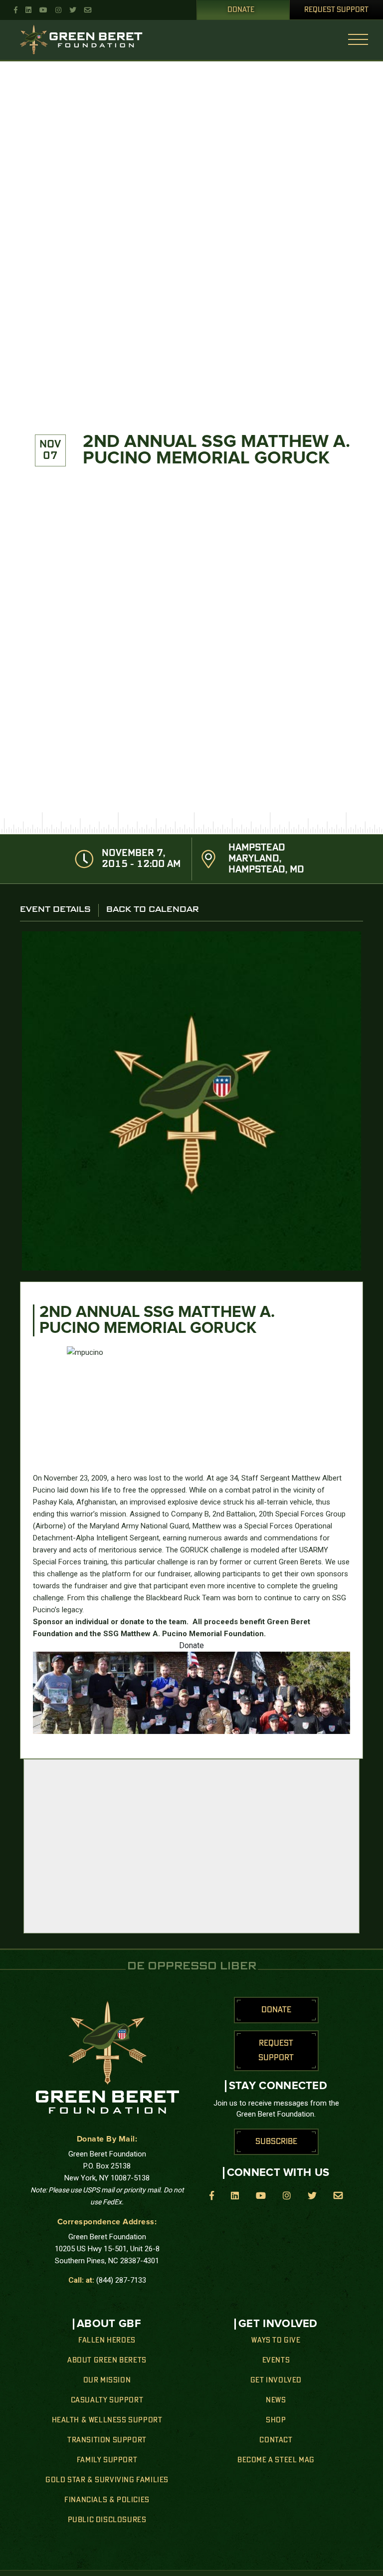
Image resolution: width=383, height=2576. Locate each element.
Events (276, 2361)
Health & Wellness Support (107, 2420)
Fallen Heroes (107, 2341)
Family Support (107, 2460)
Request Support (336, 10)
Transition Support (107, 2440)
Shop (276, 2420)
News (276, 2400)
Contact (276, 2440)
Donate (241, 10)
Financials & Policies (107, 2500)
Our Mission (107, 2380)
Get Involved (276, 2380)
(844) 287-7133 (121, 2280)
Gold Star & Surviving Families (107, 2480)
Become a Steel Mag (276, 2460)
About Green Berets (107, 2361)
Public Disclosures (107, 2520)
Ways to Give (276, 2341)
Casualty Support (107, 2400)
